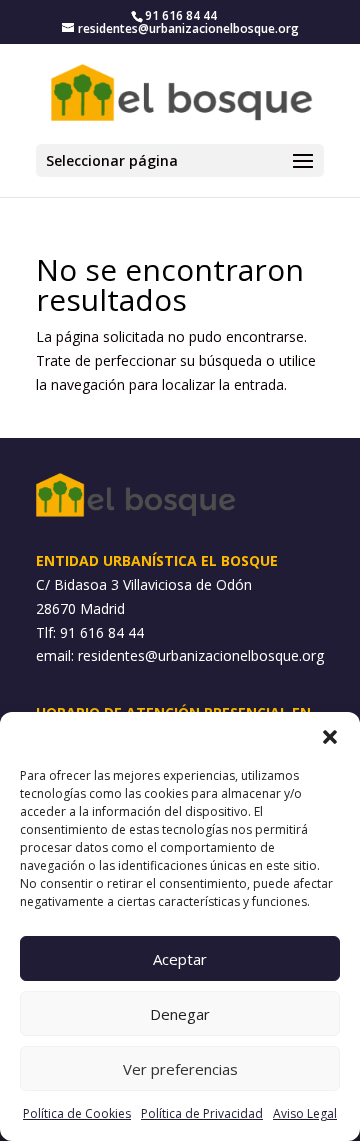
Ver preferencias (180, 1069)
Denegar (180, 1014)
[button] (330, 737)
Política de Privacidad (202, 1113)
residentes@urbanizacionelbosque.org (201, 655)
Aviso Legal (305, 1113)
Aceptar (180, 959)
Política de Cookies (77, 1113)
